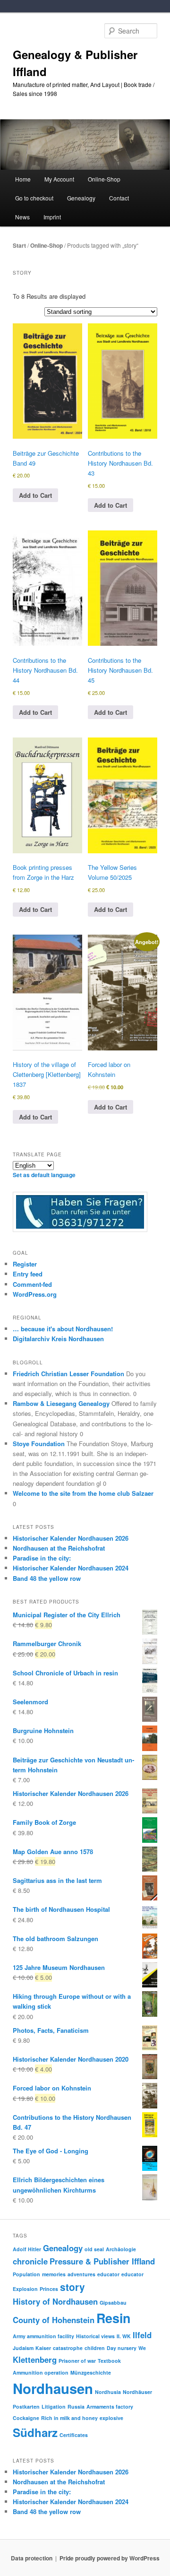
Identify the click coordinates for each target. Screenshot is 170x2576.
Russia (76, 2407)
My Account (59, 179)
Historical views (95, 2336)
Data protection (32, 2558)
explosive (111, 2418)
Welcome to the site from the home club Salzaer (83, 1493)
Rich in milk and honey (69, 2418)
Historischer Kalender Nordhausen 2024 (71, 1568)
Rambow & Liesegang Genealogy (61, 1403)
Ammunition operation (41, 2372)
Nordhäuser (137, 2392)
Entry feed (28, 1274)
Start (19, 245)
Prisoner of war (77, 2361)
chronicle (30, 2261)
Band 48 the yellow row (47, 1578)
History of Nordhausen (55, 2301)
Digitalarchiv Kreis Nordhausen (58, 1339)
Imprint (52, 217)
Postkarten (26, 2407)
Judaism (23, 2348)
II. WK (124, 2336)
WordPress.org (35, 1294)
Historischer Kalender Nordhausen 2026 (71, 1538)
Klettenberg (35, 2359)
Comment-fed (32, 1284)
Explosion (25, 2289)
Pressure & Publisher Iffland (102, 2261)
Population (26, 2274)
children (95, 2348)
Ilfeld (142, 2335)
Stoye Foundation (39, 1444)
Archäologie (121, 2249)
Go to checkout (34, 198)
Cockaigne (26, 2418)
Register (25, 1264)
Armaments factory (110, 2407)
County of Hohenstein (54, 2320)
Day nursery (122, 2348)
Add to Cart (35, 495)
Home (23, 179)
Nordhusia (108, 2392)
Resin (113, 2318)
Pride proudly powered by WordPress (110, 2558)
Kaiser (43, 2348)
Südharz (35, 2432)
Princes (49, 2289)
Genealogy (63, 2248)
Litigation (54, 2407)
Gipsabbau (113, 2303)
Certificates (74, 2435)
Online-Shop (47, 245)
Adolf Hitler (27, 2249)
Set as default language (44, 1175)
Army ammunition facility (43, 2336)
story (72, 2287)
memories (54, 2274)
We (142, 2348)
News (22, 217)
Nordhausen (53, 2388)
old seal (94, 2249)
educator (108, 2274)
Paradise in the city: (42, 1558)
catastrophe (68, 2348)
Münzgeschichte (91, 2372)
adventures (81, 2274)
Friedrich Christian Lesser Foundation (68, 1374)
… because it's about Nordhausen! (63, 1329)
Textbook (109, 2361)
